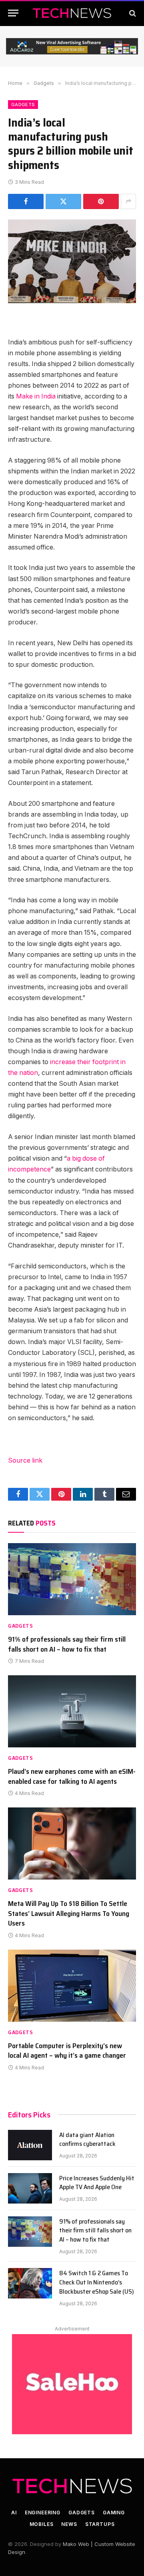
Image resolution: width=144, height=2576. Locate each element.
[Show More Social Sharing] (128, 201)
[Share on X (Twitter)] (63, 201)
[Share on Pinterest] (101, 201)
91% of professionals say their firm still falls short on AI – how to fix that (67, 1644)
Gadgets (23, 105)
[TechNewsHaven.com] (72, 13)
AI (14, 2513)
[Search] (132, 13)
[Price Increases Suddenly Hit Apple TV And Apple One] (30, 2188)
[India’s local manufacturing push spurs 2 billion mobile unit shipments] (72, 261)
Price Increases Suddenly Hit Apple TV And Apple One (97, 2183)
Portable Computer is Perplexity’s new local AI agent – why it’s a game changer (67, 2051)
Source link (25, 1460)
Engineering (43, 2513)
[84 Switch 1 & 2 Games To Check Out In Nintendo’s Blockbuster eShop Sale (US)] (30, 2283)
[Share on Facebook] (26, 201)
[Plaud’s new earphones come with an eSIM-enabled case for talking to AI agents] (72, 1711)
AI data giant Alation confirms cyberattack (87, 2139)
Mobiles (42, 2524)
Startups (100, 2524)
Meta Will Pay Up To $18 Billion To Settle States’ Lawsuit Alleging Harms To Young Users (69, 1913)
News (69, 2524)
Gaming (114, 2513)
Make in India (36, 396)
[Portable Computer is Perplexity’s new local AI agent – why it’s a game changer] (72, 1986)
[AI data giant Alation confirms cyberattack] (30, 2145)
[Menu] (13, 13)
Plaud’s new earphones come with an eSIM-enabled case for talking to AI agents (72, 1776)
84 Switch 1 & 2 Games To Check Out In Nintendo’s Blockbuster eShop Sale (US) (97, 2282)
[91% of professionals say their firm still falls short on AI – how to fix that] (72, 1579)
